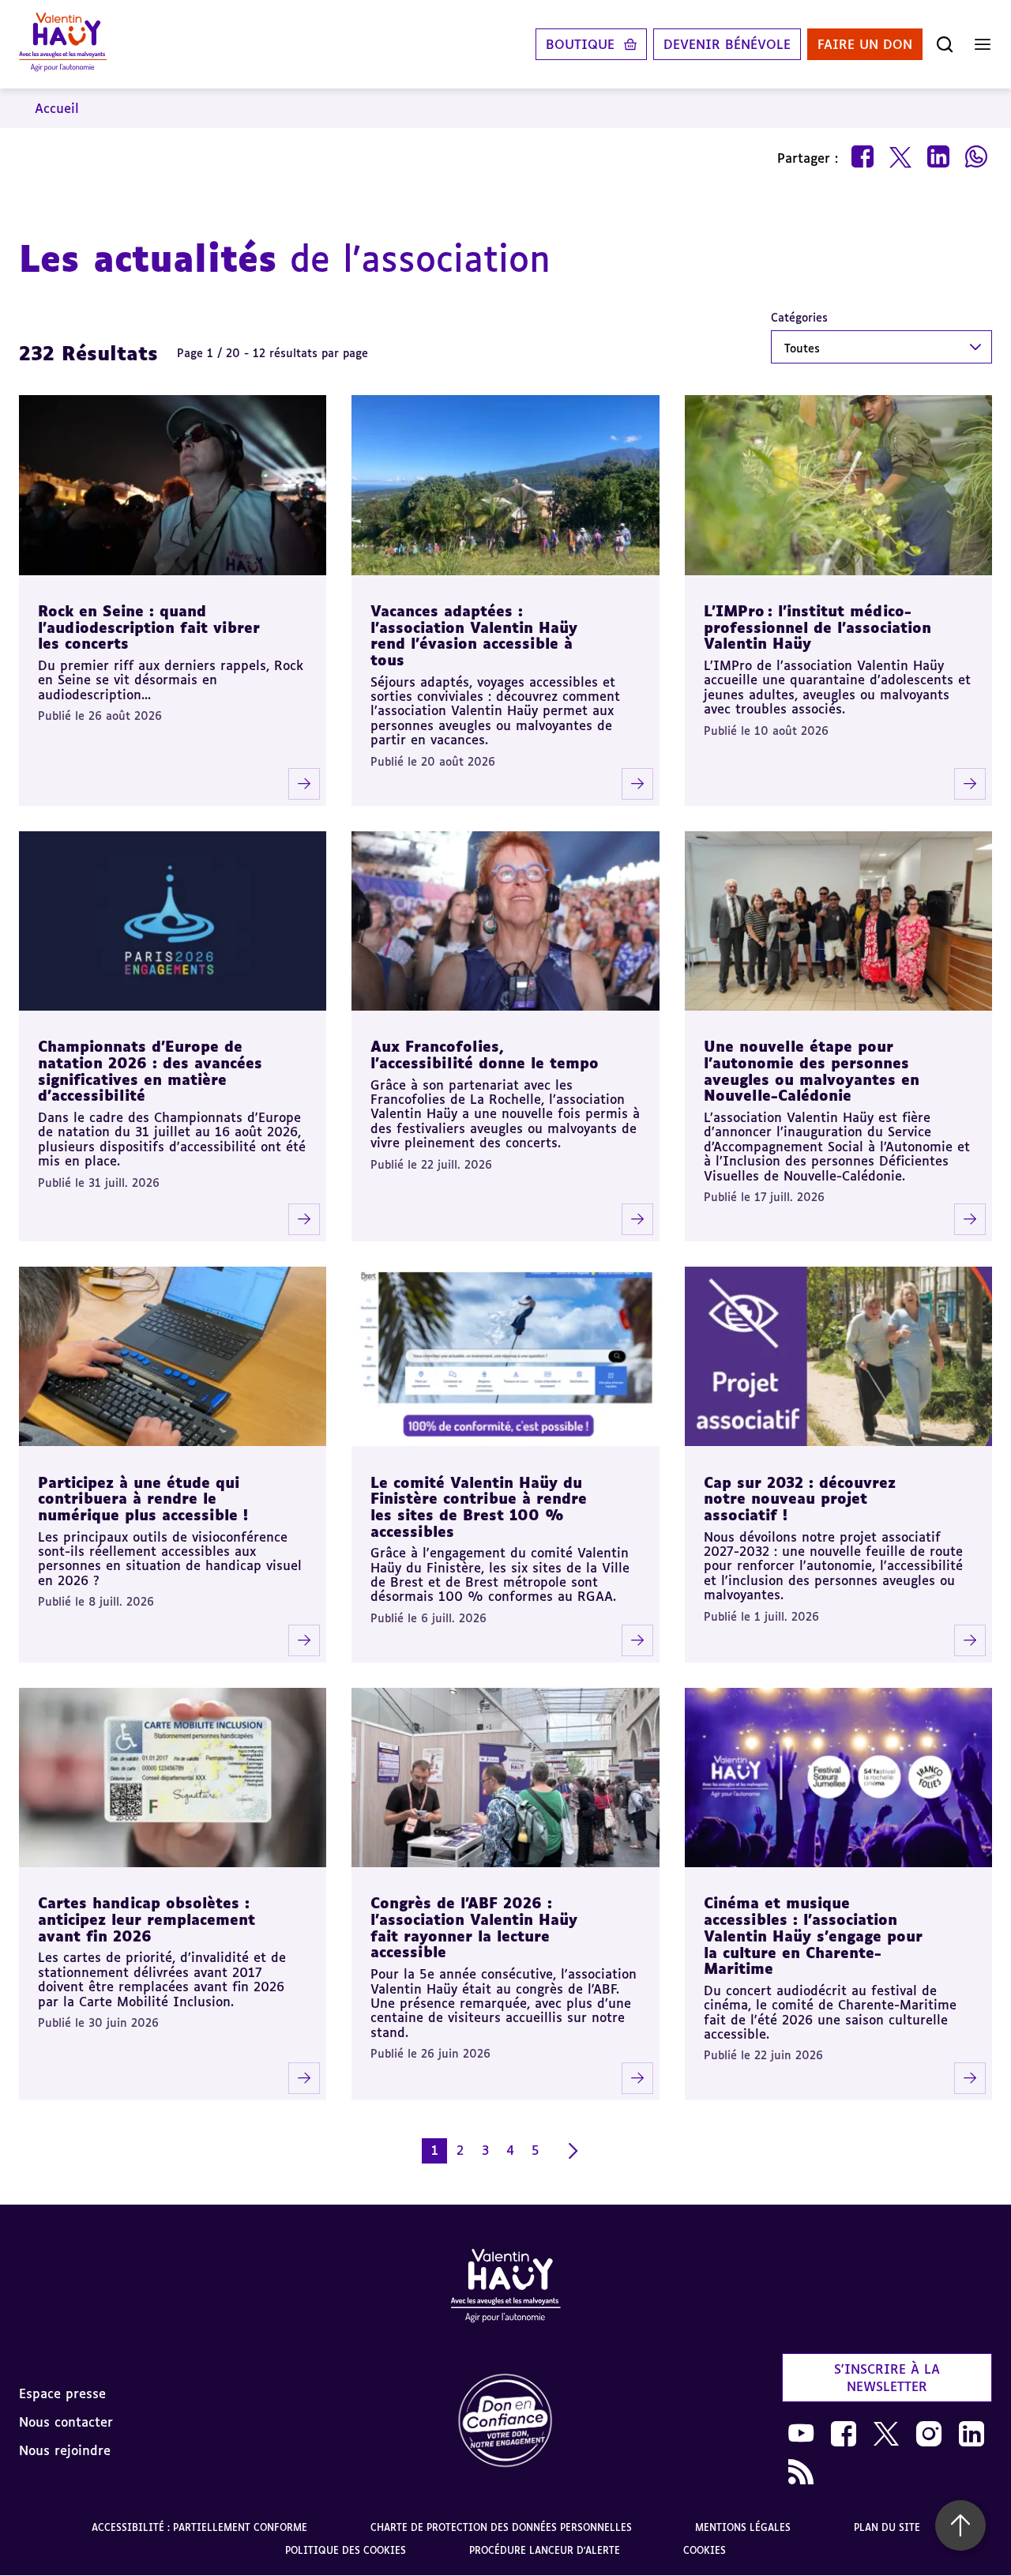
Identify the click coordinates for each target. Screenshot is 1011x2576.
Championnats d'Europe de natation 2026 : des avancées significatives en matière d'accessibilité (150, 1071)
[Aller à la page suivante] (573, 2151)
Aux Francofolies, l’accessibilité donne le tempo (485, 1055)
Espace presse (62, 2393)
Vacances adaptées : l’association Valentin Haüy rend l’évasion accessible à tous (474, 635)
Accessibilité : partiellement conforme (199, 2527)
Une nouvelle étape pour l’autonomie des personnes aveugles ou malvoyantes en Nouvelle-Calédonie (812, 1071)
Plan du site (887, 2527)
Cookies (705, 2550)
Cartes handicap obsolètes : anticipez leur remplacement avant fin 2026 (147, 1919)
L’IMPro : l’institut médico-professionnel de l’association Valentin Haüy (817, 627)
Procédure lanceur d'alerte (545, 2550)
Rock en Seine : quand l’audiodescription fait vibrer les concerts (149, 627)
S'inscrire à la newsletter (887, 2378)
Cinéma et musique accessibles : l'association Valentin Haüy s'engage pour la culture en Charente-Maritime (813, 1936)
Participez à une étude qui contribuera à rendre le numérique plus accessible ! (143, 1499)
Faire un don (865, 44)
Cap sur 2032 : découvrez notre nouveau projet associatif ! (800, 1499)
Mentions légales (743, 2527)
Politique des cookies (346, 2550)
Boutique (580, 44)
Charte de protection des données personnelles (501, 2527)
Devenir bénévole (727, 44)
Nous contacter (66, 2422)
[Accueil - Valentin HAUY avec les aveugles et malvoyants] (63, 44)
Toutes (802, 348)
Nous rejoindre (65, 2450)
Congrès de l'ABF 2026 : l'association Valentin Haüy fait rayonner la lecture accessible (474, 1927)
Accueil (57, 108)
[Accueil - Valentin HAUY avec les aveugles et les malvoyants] (505, 2288)
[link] (505, 2422)
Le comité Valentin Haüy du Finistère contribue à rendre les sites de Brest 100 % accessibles (479, 1507)
